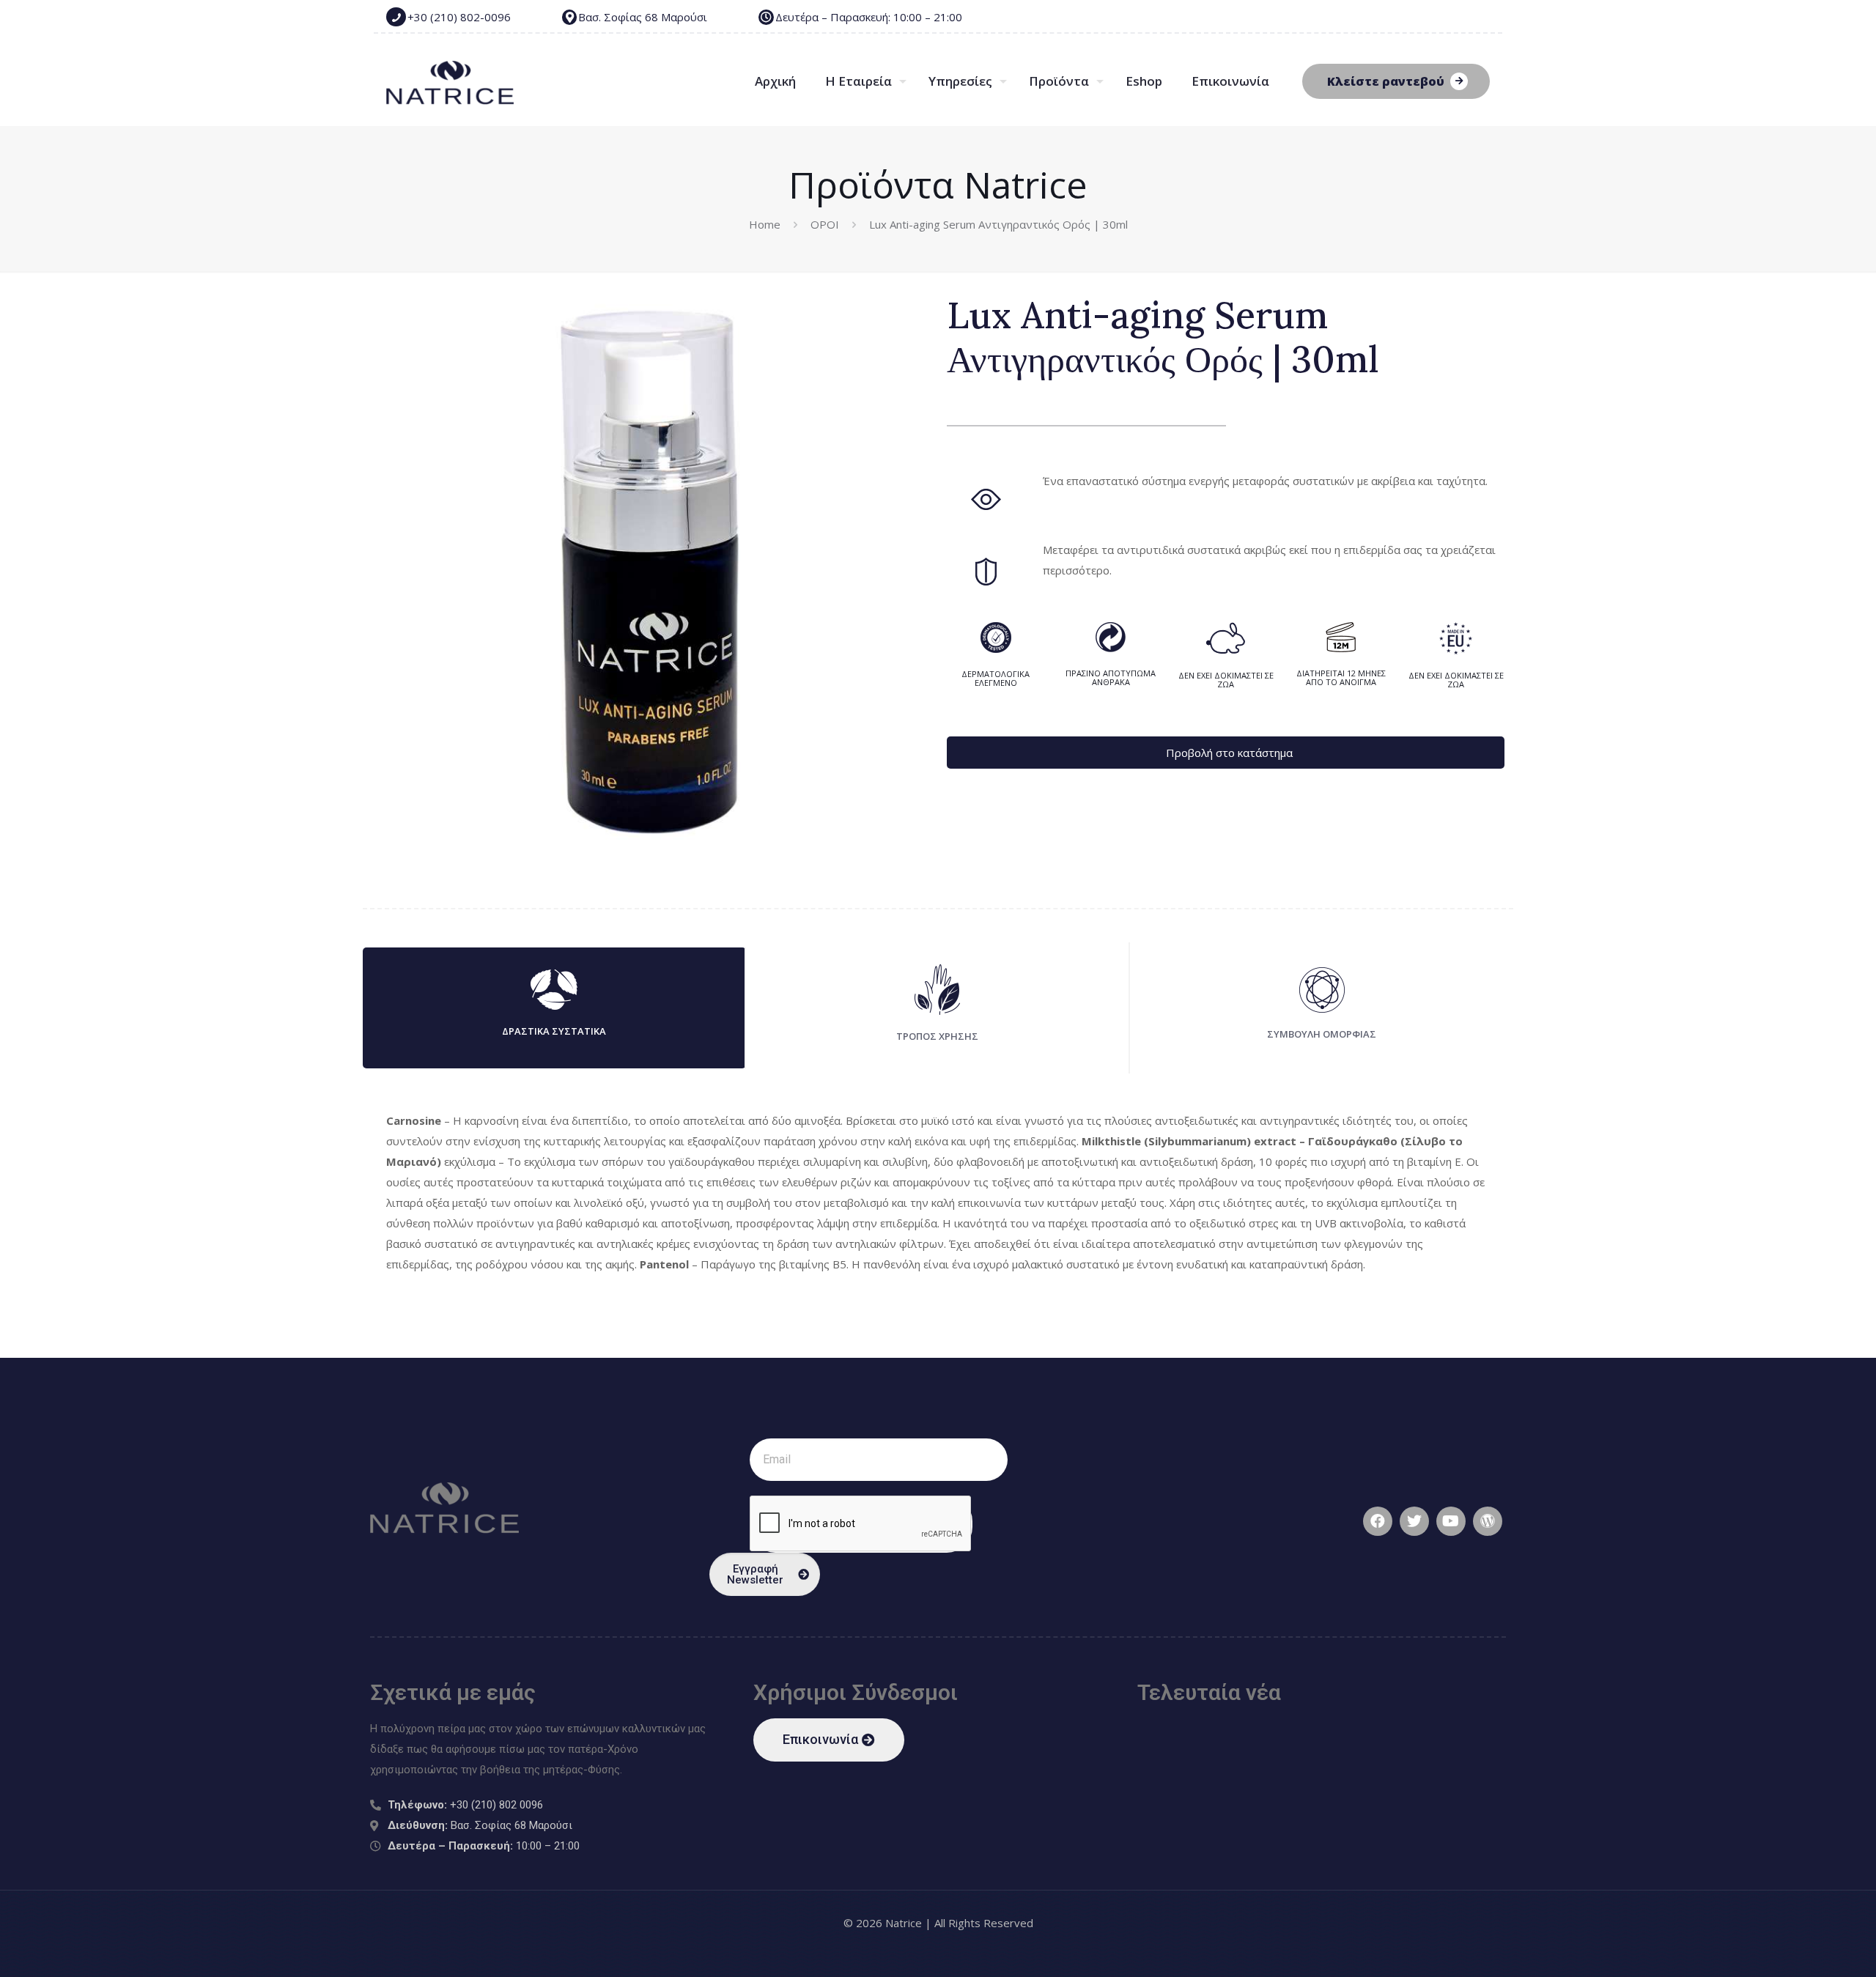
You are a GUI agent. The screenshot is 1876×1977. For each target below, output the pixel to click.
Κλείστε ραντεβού (1386, 81)
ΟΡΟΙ (825, 224)
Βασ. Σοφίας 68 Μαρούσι (643, 17)
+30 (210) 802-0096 (459, 17)
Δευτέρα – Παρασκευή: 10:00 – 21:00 (869, 17)
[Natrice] (450, 81)
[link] (938, 1194)
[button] (829, 1740)
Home (765, 224)
